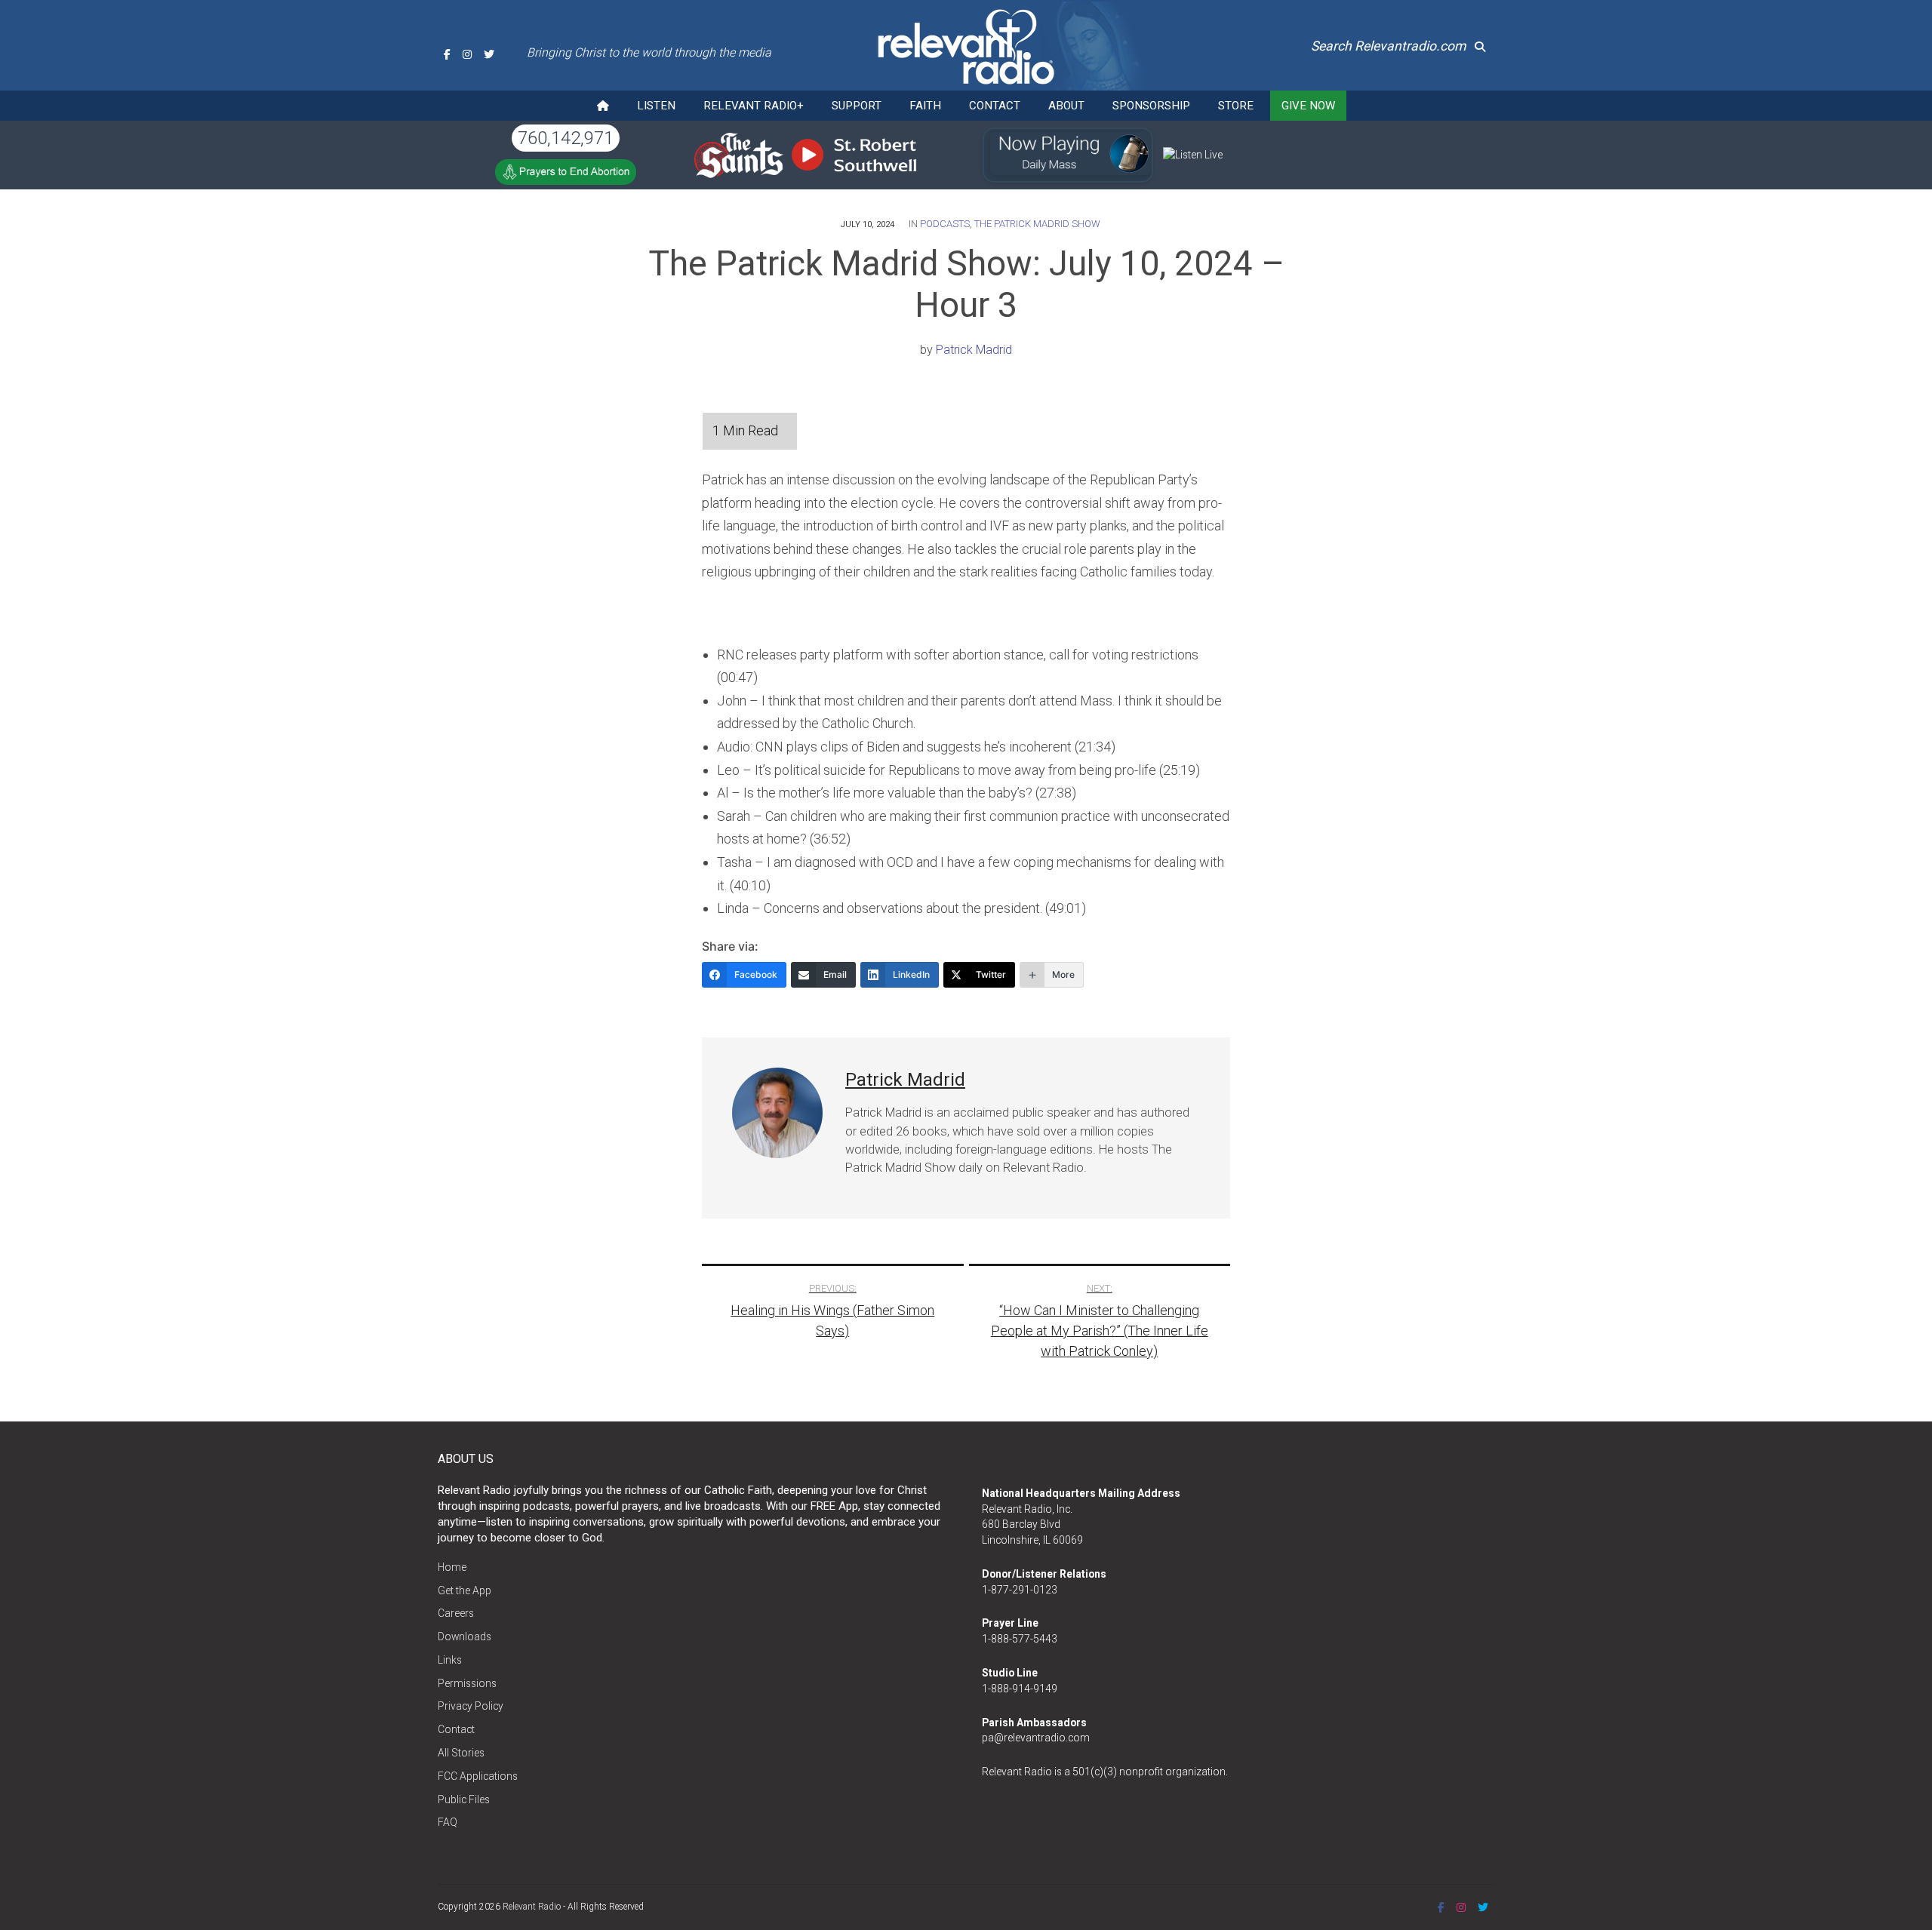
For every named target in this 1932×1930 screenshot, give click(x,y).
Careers (456, 1613)
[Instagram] (467, 54)
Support (857, 106)
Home (452, 1567)
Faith (925, 106)
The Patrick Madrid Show (1037, 224)
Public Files (464, 1799)
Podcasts (945, 224)
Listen (656, 106)
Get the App (465, 1590)
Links (450, 1660)
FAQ (448, 1822)
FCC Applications (478, 1776)
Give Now (1308, 106)
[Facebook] (447, 54)
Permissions (467, 1683)
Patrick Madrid (974, 350)
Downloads (465, 1637)
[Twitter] (489, 54)
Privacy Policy (471, 1706)
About (1066, 106)
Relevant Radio (532, 1907)
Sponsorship (1151, 106)
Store (1236, 106)
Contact (995, 106)
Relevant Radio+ (754, 106)
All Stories (461, 1753)
